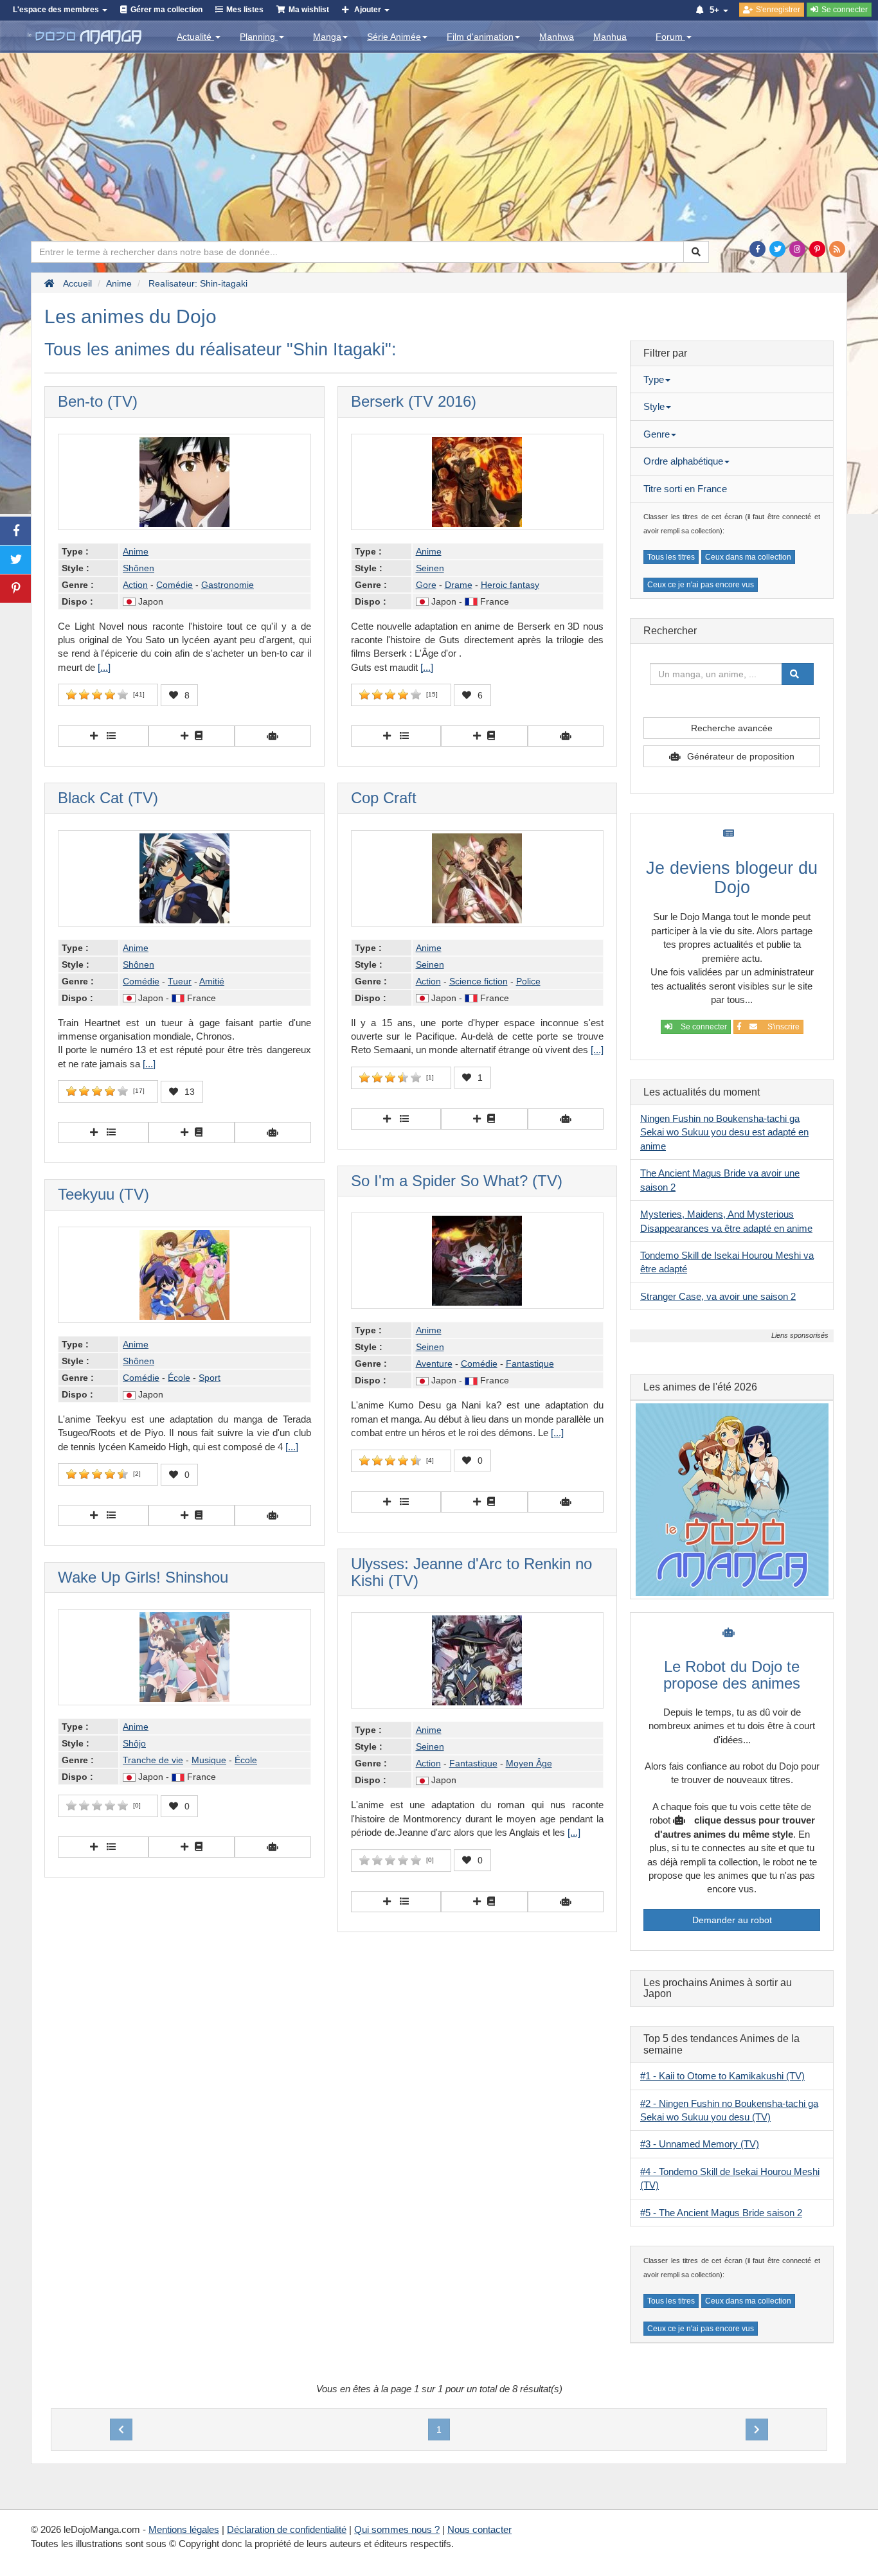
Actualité (195, 37)
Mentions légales (184, 2529)
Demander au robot (732, 1920)
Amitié (212, 981)
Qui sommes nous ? (397, 2529)
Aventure (434, 1364)
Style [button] (654, 406)
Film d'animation (480, 37)
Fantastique (530, 1364)
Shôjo (134, 1743)
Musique (209, 1760)
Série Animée (394, 37)
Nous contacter (479, 2529)
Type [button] (654, 379)
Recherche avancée (732, 728)
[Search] (696, 252)
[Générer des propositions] (273, 736)
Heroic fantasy (510, 585)
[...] (104, 667)
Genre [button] (657, 434)
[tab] (732, 380)
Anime (136, 551)
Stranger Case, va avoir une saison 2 (718, 1296)
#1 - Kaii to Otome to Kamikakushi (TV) (722, 2076)
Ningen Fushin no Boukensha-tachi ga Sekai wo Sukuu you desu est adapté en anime (724, 1132)
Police (528, 981)
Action (135, 585)
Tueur (180, 981)
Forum (670, 37)
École (179, 1378)
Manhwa (557, 37)
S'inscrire (782, 1027)
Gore (426, 585)
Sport (210, 1378)
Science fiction (479, 981)
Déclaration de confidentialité (287, 2529)
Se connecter (703, 1027)
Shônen (139, 568)
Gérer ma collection (166, 10)
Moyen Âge (529, 1763)
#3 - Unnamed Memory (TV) (700, 2144)
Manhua (610, 37)
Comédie (175, 585)
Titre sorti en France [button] (685, 489)
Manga (327, 37)
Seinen (430, 568)
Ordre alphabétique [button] (683, 461)
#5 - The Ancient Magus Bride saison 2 (721, 2213)
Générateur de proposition (741, 756)
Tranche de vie (153, 1760)
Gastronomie (228, 585)
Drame (459, 585)
